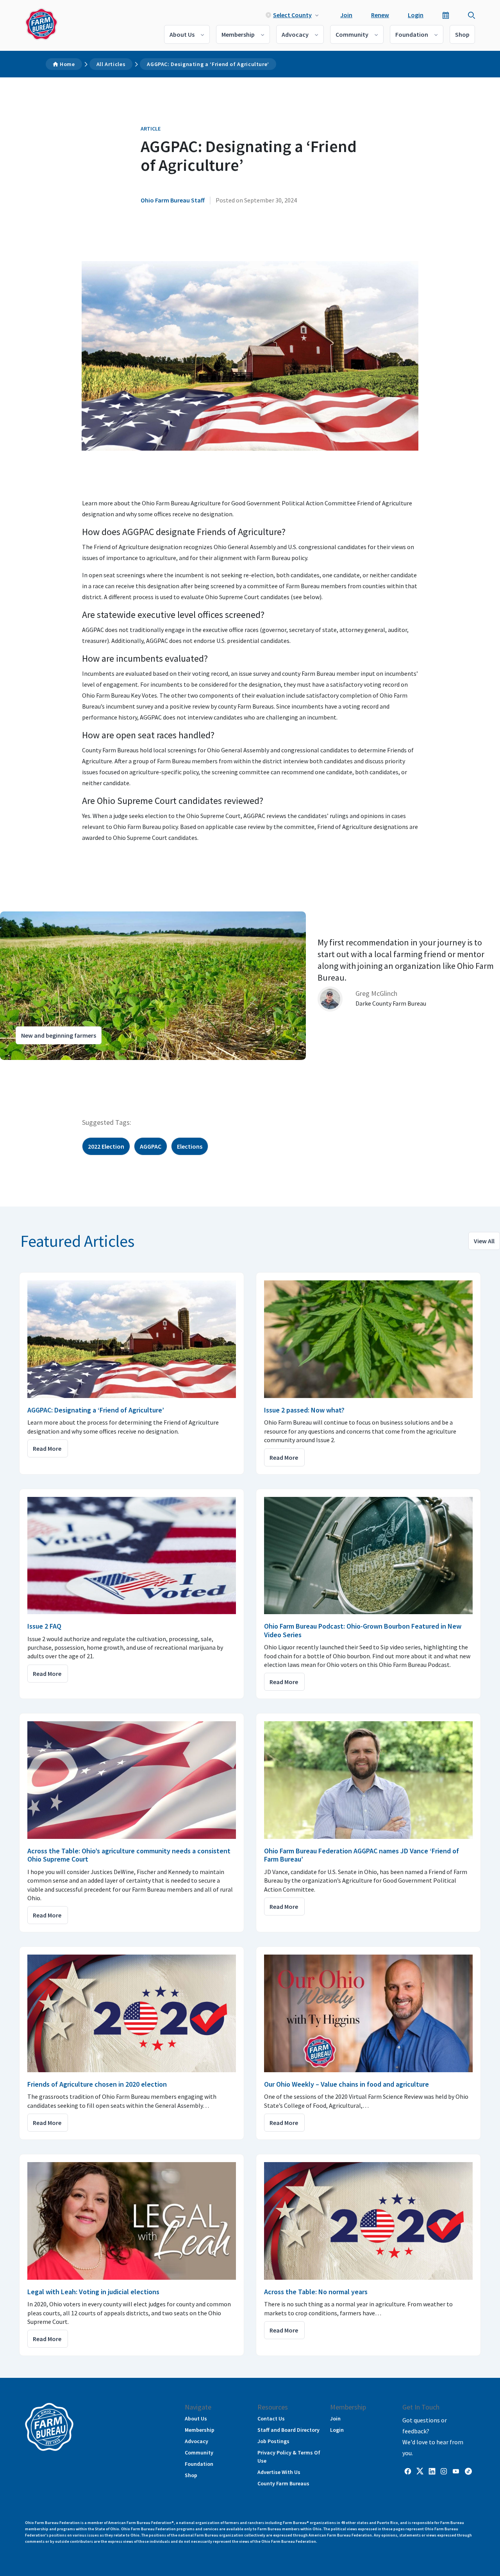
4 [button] (43, 1067)
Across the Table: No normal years (316, 2292)
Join (346, 15)
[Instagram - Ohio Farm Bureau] (444, 2470)
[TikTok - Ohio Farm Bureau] (468, 2470)
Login (416, 15)
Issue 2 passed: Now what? (304, 1410)
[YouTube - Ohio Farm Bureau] (456, 2470)
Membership (238, 34)
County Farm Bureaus (283, 2483)
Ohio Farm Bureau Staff (173, 200)
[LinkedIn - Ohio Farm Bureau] (432, 2470)
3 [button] (35, 1067)
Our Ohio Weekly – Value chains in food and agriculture (346, 2084)
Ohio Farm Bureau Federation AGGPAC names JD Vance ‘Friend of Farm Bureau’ (362, 1855)
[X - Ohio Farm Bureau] (420, 2470)
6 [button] (59, 1067)
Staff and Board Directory (288, 2430)
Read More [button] (47, 1448)
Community (352, 34)
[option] (250, 986)
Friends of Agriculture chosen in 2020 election (97, 2084)
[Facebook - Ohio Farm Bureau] (408, 2470)
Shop (462, 34)
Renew (380, 15)
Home (67, 64)
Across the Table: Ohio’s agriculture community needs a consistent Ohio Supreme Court (129, 1855)
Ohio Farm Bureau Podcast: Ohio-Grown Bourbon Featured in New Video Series (363, 1630)
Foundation (412, 34)
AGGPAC (151, 1146)
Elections (190, 1146)
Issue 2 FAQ (44, 1626)
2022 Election (106, 1146)
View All (484, 1241)
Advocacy (295, 34)
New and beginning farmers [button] (59, 1035)
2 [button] (27, 1067)
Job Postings (273, 2441)
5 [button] (51, 1067)
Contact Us (271, 2418)
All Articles (111, 64)
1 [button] (20, 1067)
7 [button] (66, 1067)
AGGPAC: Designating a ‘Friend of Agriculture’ (208, 64)
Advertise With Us (279, 2472)
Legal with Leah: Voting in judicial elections (93, 2292)
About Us (182, 34)
